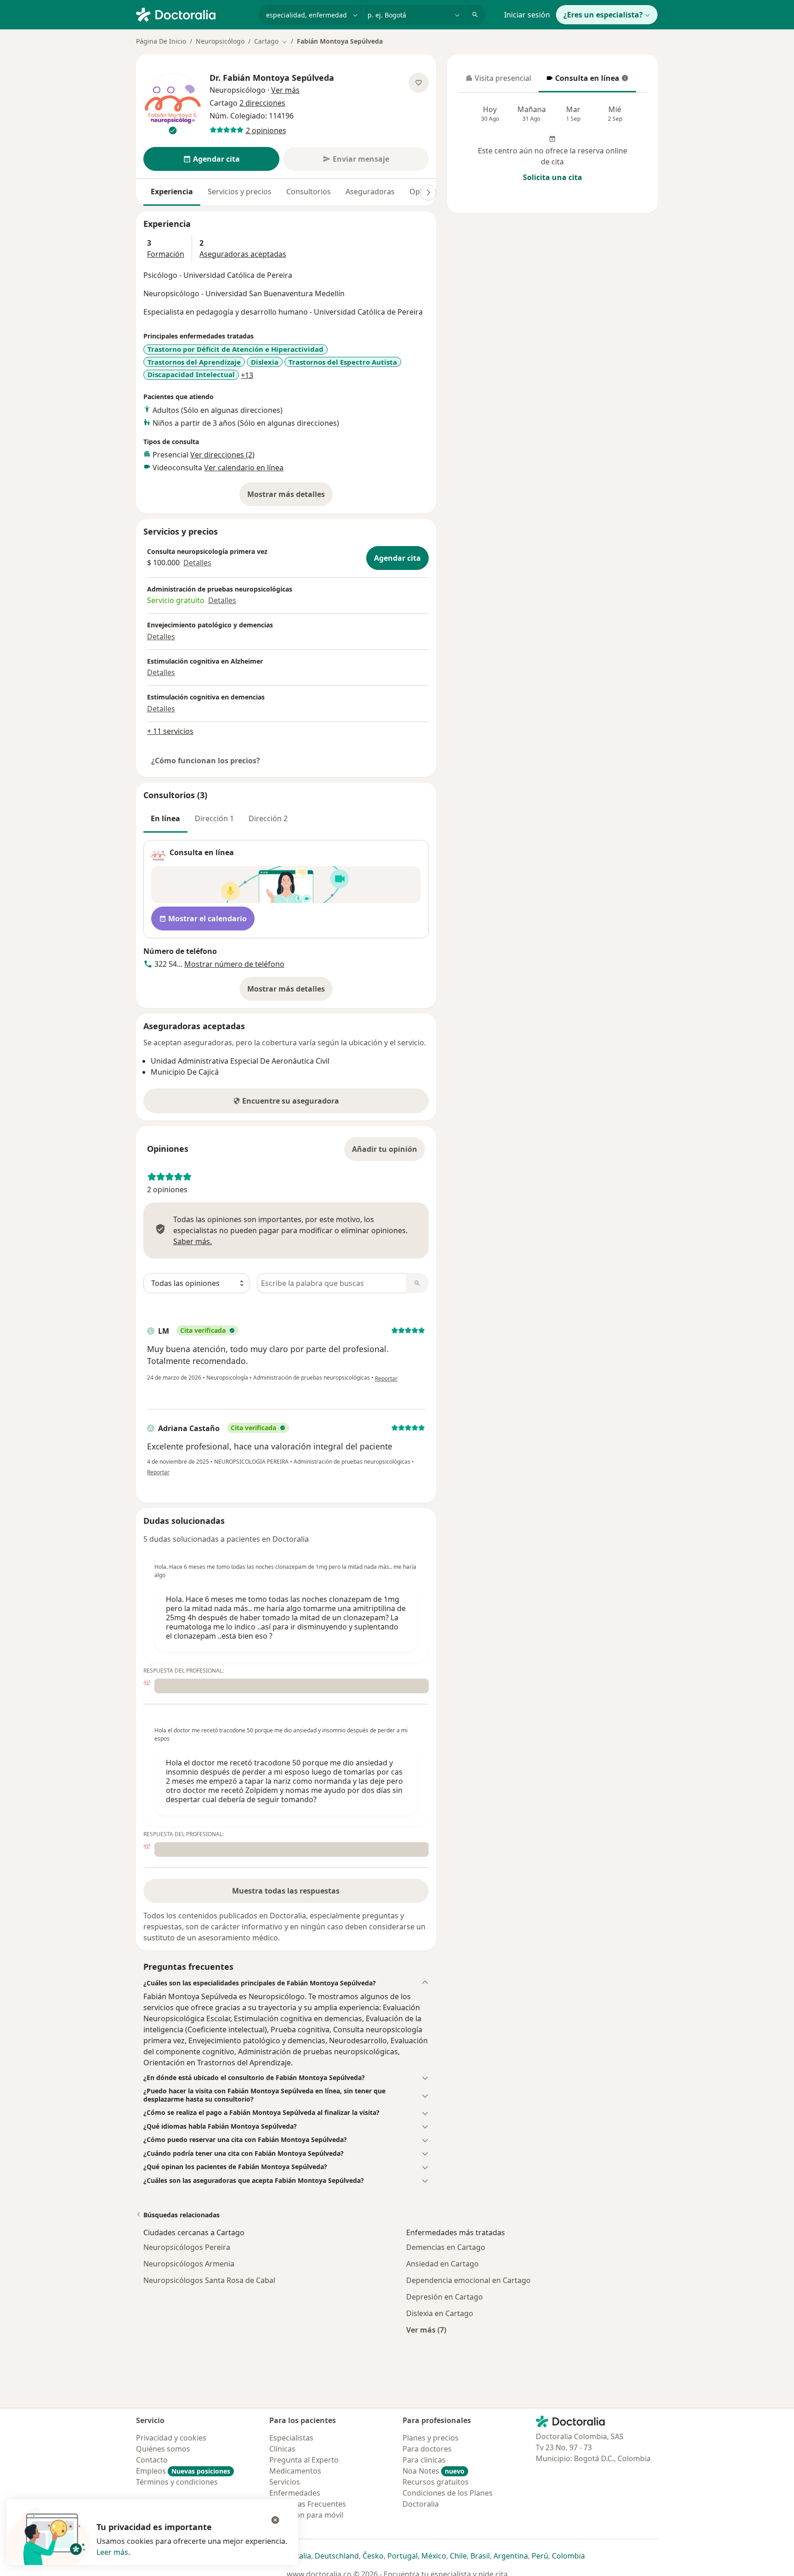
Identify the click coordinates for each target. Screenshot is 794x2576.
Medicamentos (295, 2471)
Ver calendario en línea (244, 468)
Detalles (197, 563)
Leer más (112, 2552)
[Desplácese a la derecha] (428, 192)
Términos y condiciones (177, 2482)
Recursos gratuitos (436, 2482)
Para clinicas (424, 2460)
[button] (286, 1983)
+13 (247, 375)
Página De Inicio (161, 41)
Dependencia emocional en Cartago (468, 2280)
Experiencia (172, 192)
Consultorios (309, 192)
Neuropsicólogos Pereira (187, 2247)
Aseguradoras (370, 192)
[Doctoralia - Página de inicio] (194, 14)
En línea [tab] (165, 818)
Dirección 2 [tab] (268, 818)
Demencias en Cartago (446, 2247)
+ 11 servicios (170, 731)
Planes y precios (431, 2438)
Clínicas (282, 2449)
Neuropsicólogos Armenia (189, 2264)
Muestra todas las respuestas (286, 1891)
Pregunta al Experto (304, 2460)
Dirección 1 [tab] (214, 818)
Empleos (183, 2471)
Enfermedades (295, 2493)
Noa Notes (434, 2471)
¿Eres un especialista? (603, 15)
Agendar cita (397, 558)
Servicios (285, 2482)
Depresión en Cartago (445, 2297)
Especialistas (291, 2438)
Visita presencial (499, 81)
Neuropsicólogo (220, 41)
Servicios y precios (240, 192)
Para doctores (427, 2449)
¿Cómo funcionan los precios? (206, 761)
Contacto (152, 2460)
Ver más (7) (426, 2330)
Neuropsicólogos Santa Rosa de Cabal (209, 2280)
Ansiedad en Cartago (442, 2264)
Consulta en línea (582, 81)
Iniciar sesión (527, 15)
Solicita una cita (553, 177)
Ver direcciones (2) (222, 455)
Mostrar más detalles (290, 497)
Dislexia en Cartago (440, 2313)
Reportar (386, 1378)
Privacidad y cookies (171, 2438)
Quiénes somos (163, 2449)
